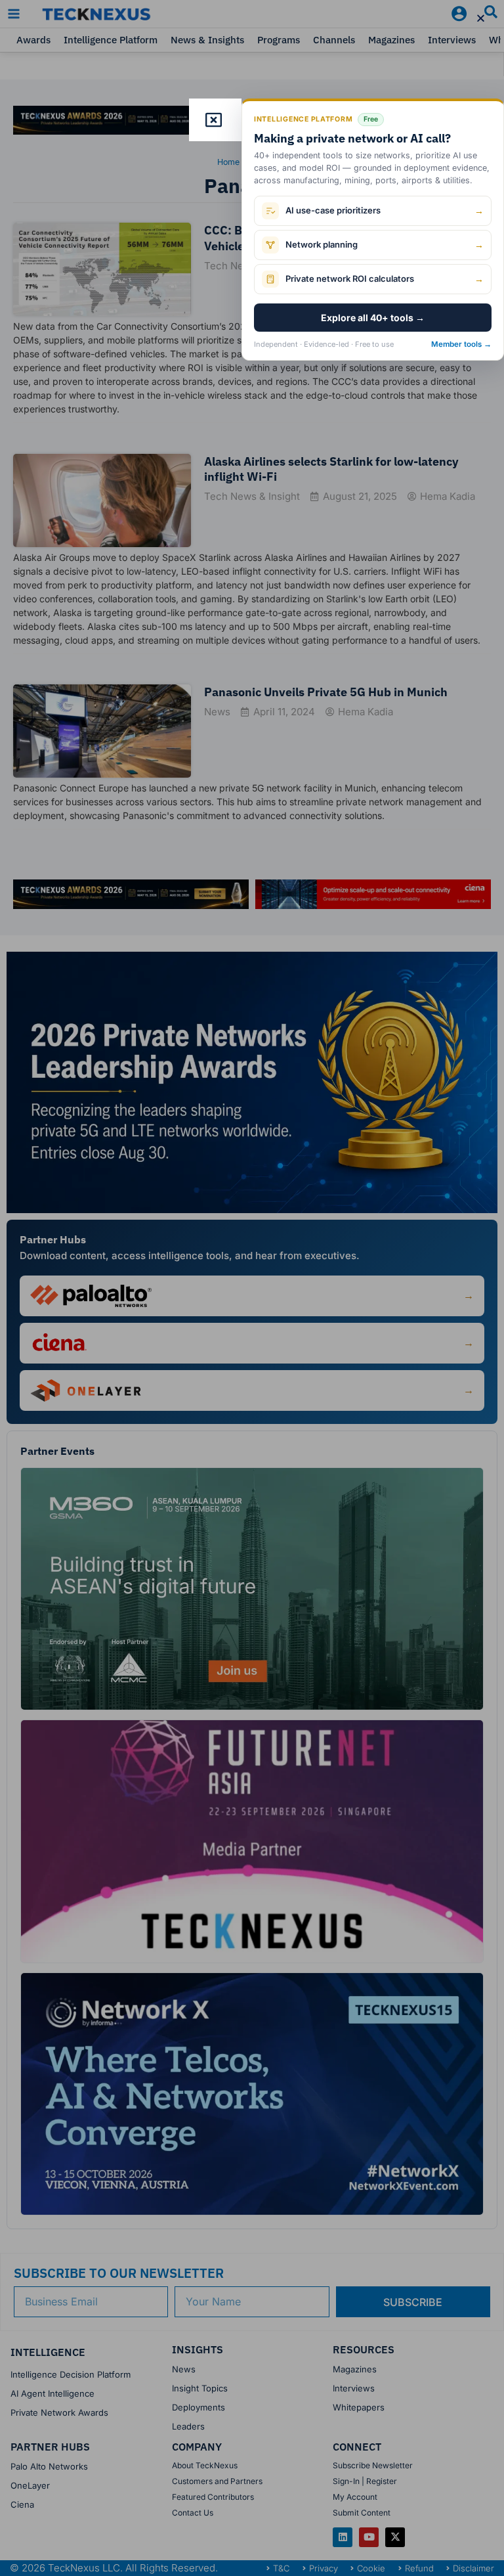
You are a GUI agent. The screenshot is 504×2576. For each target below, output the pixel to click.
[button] (481, 18)
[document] (252, 1288)
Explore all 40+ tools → (373, 318)
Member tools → (461, 344)
